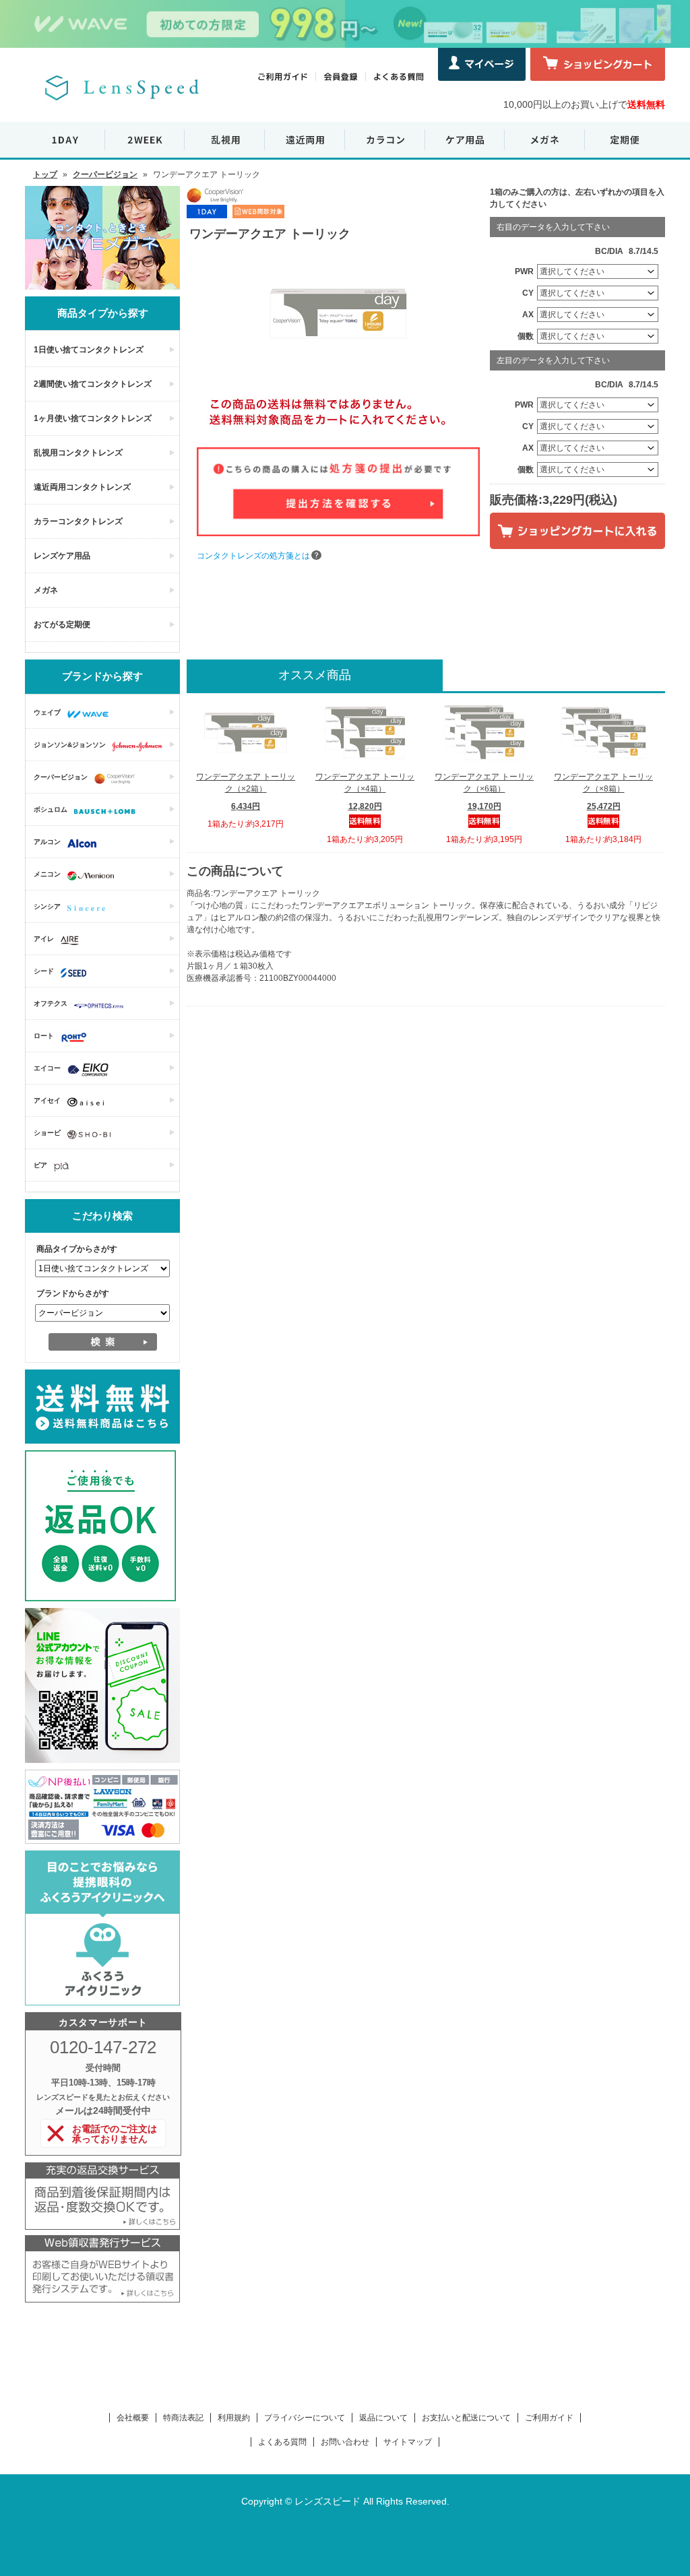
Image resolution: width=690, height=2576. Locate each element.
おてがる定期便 (62, 624)
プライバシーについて (305, 2418)
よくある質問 (282, 2442)
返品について (383, 2418)
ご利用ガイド (549, 2418)
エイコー (47, 1068)
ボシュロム (51, 809)
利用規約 (234, 2418)
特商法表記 (183, 2418)
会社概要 (133, 2418)
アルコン (47, 842)
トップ (45, 174)
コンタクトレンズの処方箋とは (253, 556)
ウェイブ (47, 712)
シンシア (47, 906)
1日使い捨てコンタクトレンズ (89, 350)
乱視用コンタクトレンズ (78, 453)
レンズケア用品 (62, 556)
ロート (44, 1036)
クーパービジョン (105, 174)
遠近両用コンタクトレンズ (82, 487)
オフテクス (51, 1003)
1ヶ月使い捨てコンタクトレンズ (93, 418)
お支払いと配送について (466, 2418)
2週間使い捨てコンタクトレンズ (93, 384)
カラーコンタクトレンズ (78, 521)
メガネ (46, 590)
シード (44, 971)
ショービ (47, 1133)
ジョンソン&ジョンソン (70, 745)
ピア (40, 1165)
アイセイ (47, 1100)
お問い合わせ (345, 2442)
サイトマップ (408, 2442)
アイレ (44, 939)
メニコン (47, 874)
